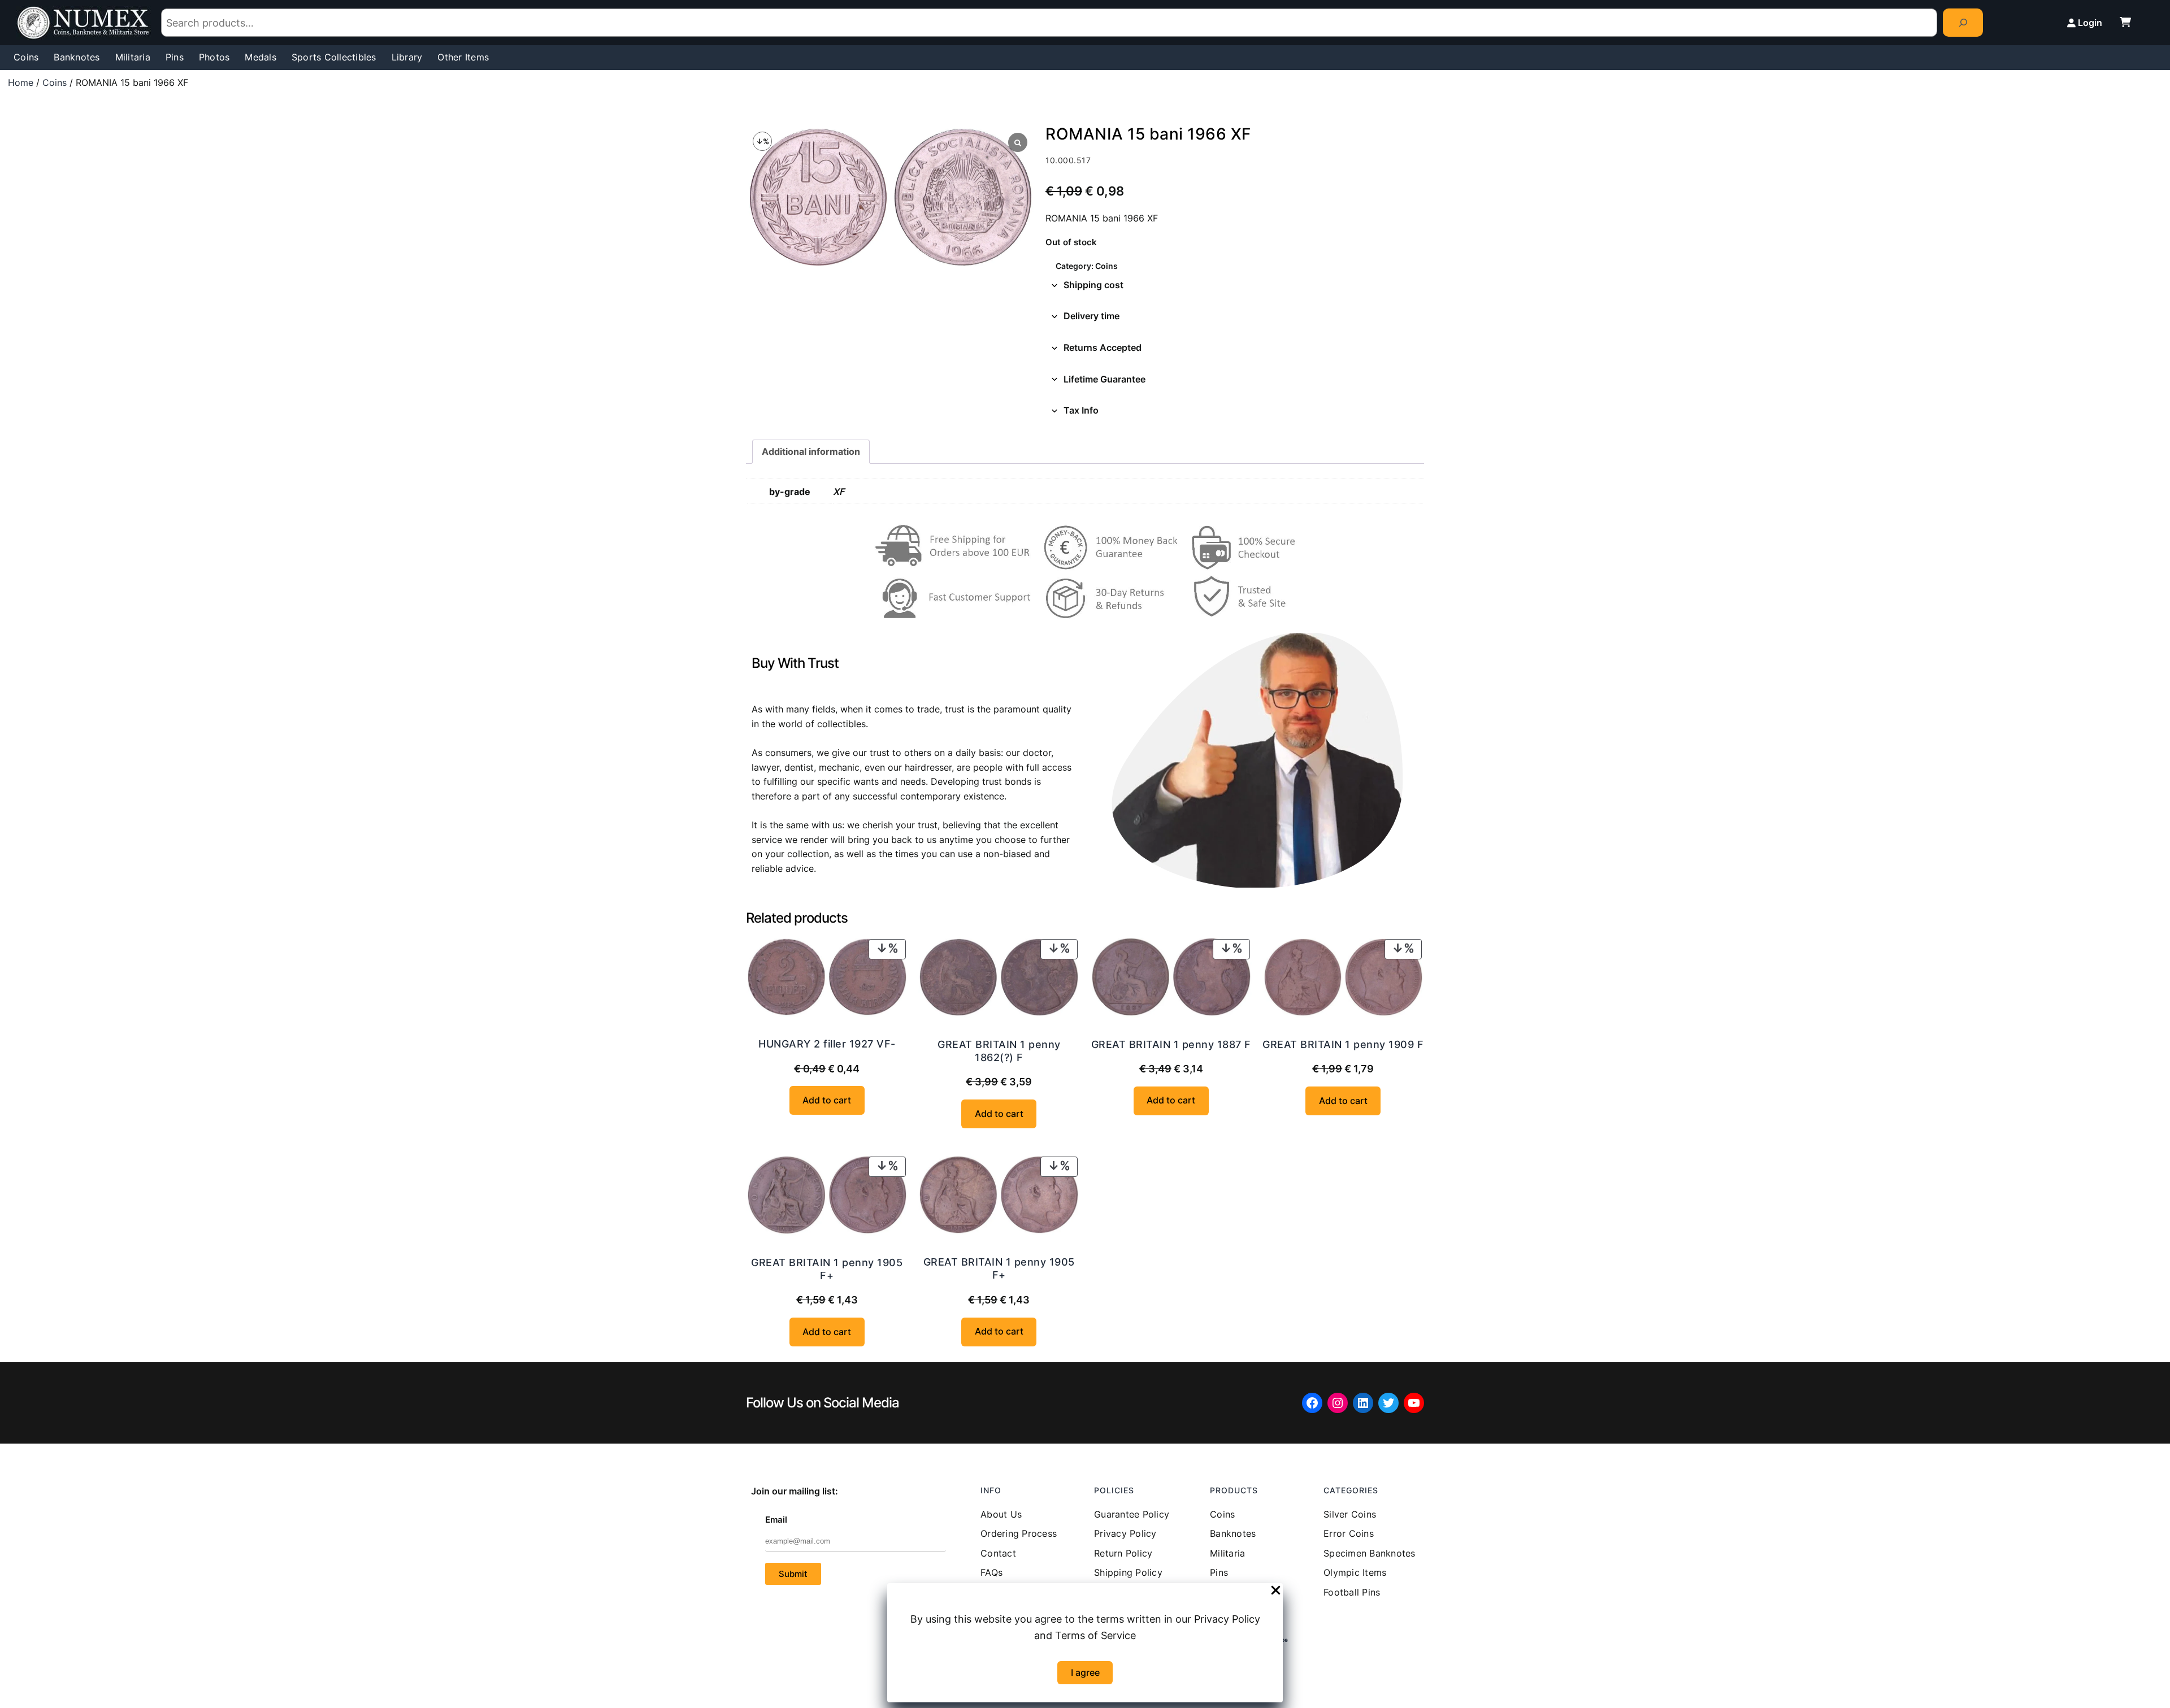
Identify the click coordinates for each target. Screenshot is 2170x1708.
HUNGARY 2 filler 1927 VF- (827, 1044)
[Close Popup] (1276, 1591)
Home (21, 82)
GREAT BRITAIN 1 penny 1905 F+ (827, 1269)
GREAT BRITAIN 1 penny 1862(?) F (999, 1051)
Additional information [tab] (811, 451)
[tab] (1235, 285)
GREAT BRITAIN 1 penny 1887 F (1171, 1044)
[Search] (1963, 22)
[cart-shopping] (2125, 22)
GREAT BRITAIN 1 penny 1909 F (1343, 1044)
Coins (55, 82)
